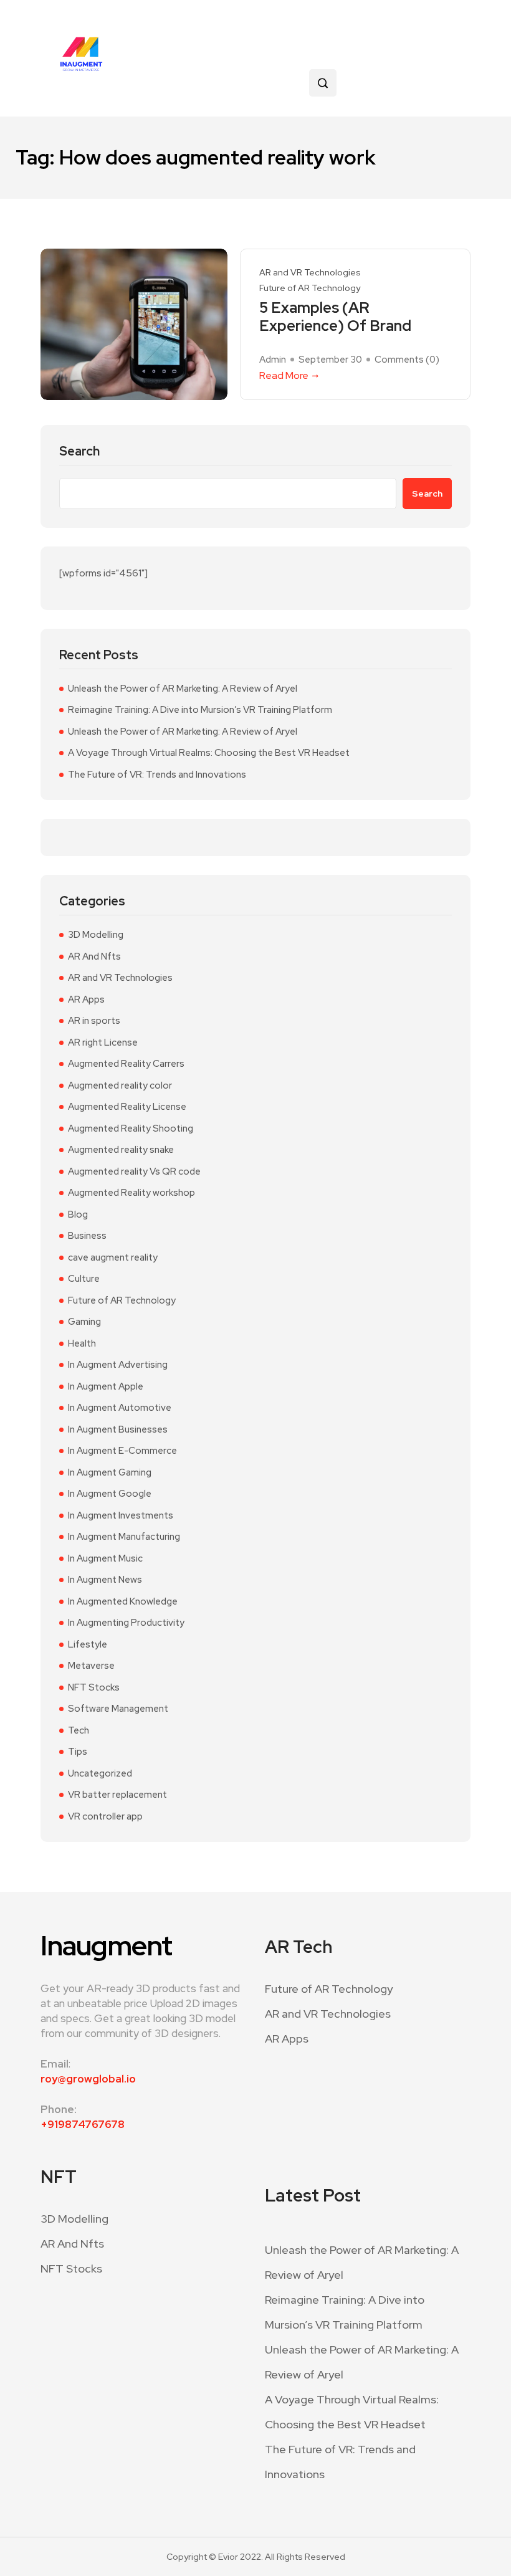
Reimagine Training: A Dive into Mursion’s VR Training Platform (200, 710)
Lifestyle (88, 1644)
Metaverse (91, 1666)
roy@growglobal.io (88, 2079)
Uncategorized (100, 1773)
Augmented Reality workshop (131, 1193)
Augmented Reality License (127, 1107)
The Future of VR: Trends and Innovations (157, 775)
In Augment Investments (121, 1515)
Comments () (407, 360)
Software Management (118, 1709)
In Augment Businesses (118, 1429)
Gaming (84, 1322)
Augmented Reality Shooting (131, 1128)
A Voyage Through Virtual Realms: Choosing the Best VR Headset (209, 753)
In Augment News (105, 1580)
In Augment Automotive (120, 1408)
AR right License (103, 1042)
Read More (284, 375)
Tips (78, 1752)
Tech (79, 1730)
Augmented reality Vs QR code (134, 1171)
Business (87, 1236)
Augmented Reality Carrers (126, 1064)
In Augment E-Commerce (122, 1451)
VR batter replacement (117, 1795)
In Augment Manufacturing (124, 1537)
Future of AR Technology (310, 288)
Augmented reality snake (121, 1150)
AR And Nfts (94, 956)
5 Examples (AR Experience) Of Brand (335, 317)
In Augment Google (110, 1494)
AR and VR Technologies (310, 273)
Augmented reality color (120, 1085)
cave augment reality (113, 1257)
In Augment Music (105, 1558)
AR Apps (86, 999)
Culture (84, 1279)
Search (79, 451)
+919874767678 (83, 2124)
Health (82, 1343)
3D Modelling (96, 935)
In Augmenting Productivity (126, 1623)
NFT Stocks (94, 1687)
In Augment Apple (106, 1386)
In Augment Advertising (118, 1365)
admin (273, 360)
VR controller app (105, 1816)
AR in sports (94, 1021)
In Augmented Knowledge (123, 1601)
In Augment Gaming (110, 1472)
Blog (78, 1214)
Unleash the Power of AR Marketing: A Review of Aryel (183, 689)
